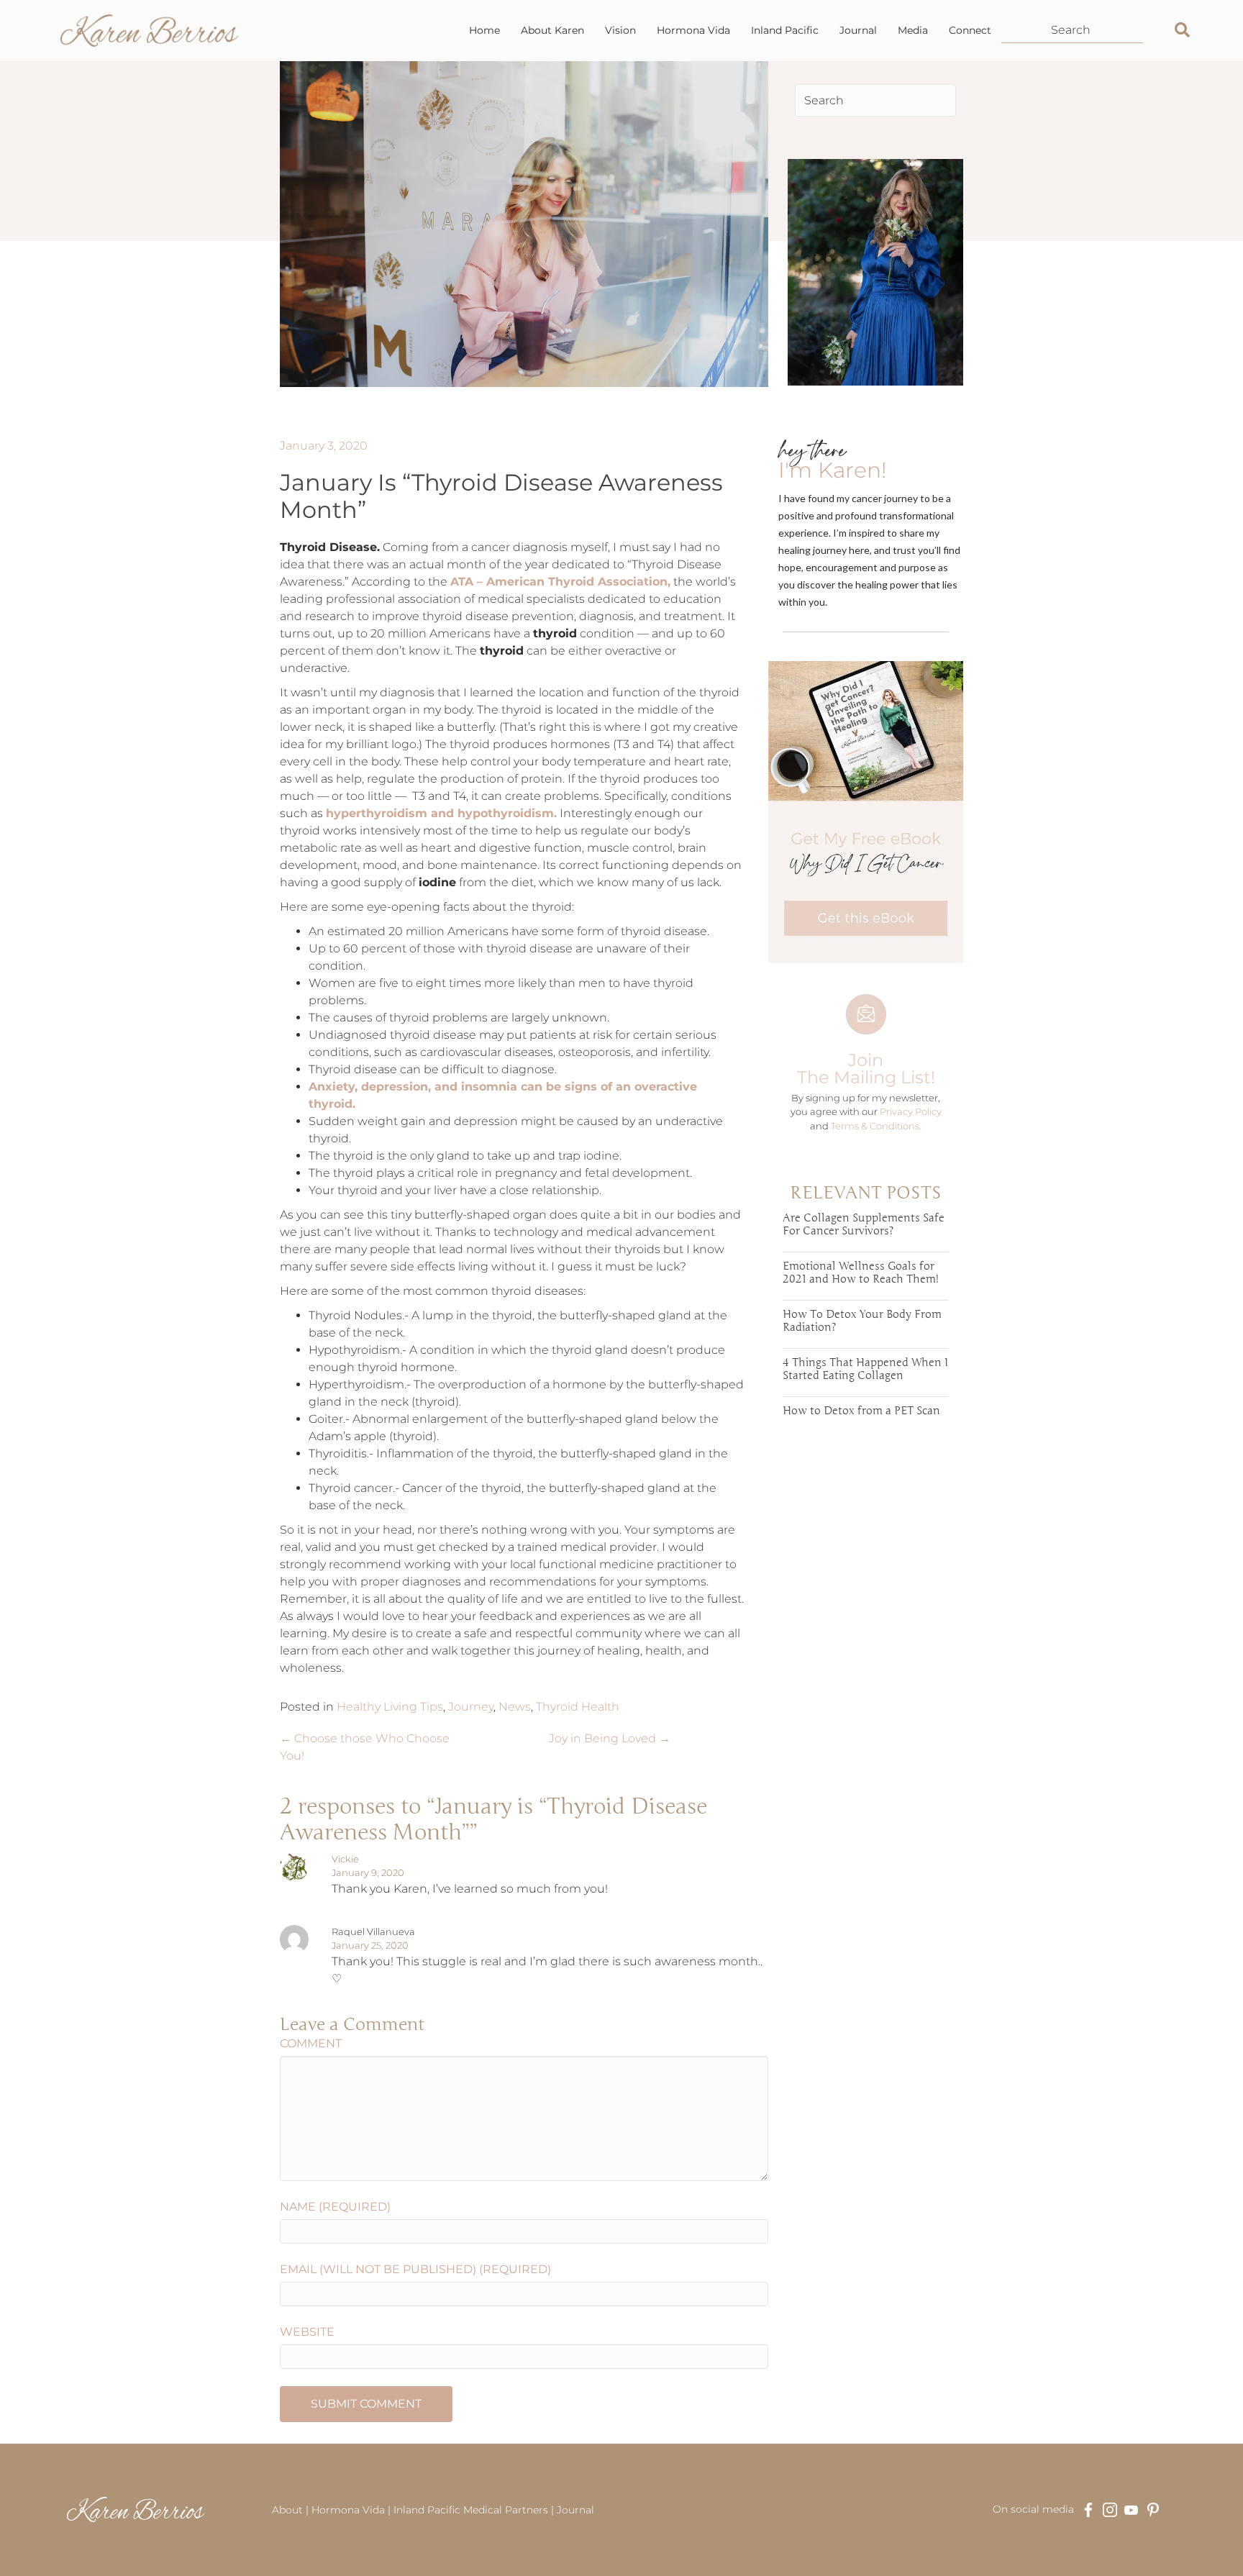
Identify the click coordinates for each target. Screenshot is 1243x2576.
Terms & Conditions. (876, 1126)
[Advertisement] (866, 1676)
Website (307, 2332)
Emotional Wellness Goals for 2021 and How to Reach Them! (861, 1273)
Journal (858, 30)
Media (913, 30)
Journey (471, 1707)
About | (292, 2510)
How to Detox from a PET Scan (861, 1411)
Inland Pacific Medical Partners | (474, 2510)
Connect (970, 30)
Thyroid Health (578, 1707)
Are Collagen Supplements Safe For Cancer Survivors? (864, 1224)
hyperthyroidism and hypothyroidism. (441, 813)
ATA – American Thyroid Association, (560, 582)
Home (484, 30)
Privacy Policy (911, 1111)
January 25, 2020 (370, 1945)
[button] (1174, 31)
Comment (311, 2043)
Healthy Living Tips (390, 1707)
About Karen (552, 30)
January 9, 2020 (368, 1872)
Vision (620, 30)
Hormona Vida (693, 30)
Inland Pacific (785, 30)
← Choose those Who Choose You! (365, 1747)
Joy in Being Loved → (610, 1738)
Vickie (345, 1859)
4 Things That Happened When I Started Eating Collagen (865, 1369)
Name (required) (335, 2207)
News (515, 1707)
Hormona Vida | (352, 2510)
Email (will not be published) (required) (415, 2269)
